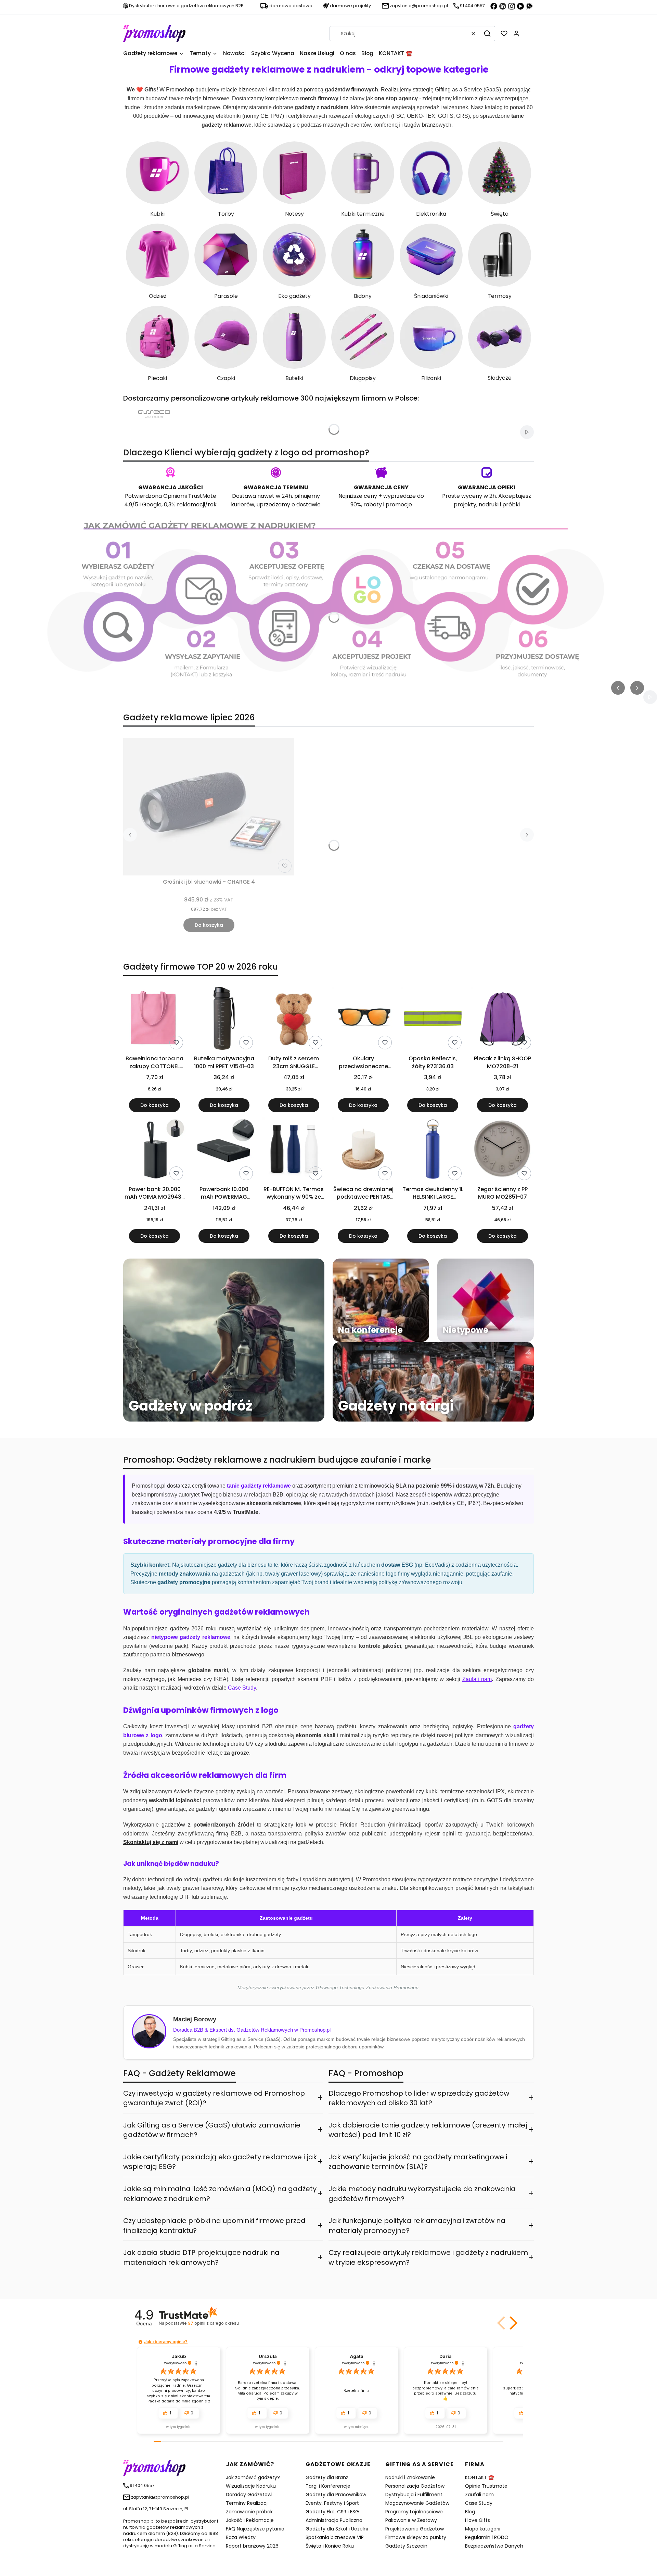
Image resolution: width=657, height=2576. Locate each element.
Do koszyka (209, 925)
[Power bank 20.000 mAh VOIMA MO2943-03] (154, 1150)
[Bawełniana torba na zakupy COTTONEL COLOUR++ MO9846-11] (154, 1020)
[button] (487, 34)
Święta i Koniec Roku (330, 2546)
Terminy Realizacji (247, 2503)
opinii (213, 2323)
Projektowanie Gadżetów (415, 2529)
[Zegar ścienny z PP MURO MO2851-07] (503, 1150)
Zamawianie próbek (249, 2512)
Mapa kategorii (483, 2529)
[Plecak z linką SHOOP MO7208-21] (503, 1020)
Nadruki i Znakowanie (410, 2477)
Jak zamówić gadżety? (253, 2477)
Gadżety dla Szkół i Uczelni (337, 2529)
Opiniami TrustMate (190, 496)
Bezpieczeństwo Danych (494, 2546)
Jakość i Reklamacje (250, 2520)
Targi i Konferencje (328, 2486)
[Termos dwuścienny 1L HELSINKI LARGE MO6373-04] (433, 1150)
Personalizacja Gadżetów (415, 2486)
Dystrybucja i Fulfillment (414, 2495)
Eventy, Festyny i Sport (332, 2503)
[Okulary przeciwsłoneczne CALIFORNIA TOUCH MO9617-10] (363, 1020)
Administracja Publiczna (334, 2520)
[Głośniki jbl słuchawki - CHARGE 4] (209, 807)
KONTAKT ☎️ (480, 2477)
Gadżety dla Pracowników (336, 2495)
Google (152, 504)
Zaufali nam (479, 2495)
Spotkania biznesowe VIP (335, 2537)
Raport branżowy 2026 (252, 2546)
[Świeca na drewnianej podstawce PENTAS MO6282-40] (363, 1150)
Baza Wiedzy (241, 2537)
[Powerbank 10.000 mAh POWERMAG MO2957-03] (224, 1150)
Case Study (479, 2503)
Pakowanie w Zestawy (411, 2520)
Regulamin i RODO (487, 2537)
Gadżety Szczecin (406, 2546)
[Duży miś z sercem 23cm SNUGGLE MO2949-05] (294, 1020)
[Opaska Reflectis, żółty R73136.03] (433, 1020)
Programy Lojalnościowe (414, 2512)
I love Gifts (478, 2520)
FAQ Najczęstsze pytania (255, 2529)
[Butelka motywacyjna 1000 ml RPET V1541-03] (224, 1020)
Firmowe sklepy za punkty (416, 2537)
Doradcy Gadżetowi (249, 2495)
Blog (470, 2512)
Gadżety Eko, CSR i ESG (332, 2512)
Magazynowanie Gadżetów (417, 2503)
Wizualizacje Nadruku (251, 2486)
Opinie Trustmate (486, 2486)
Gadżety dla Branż (327, 2477)
